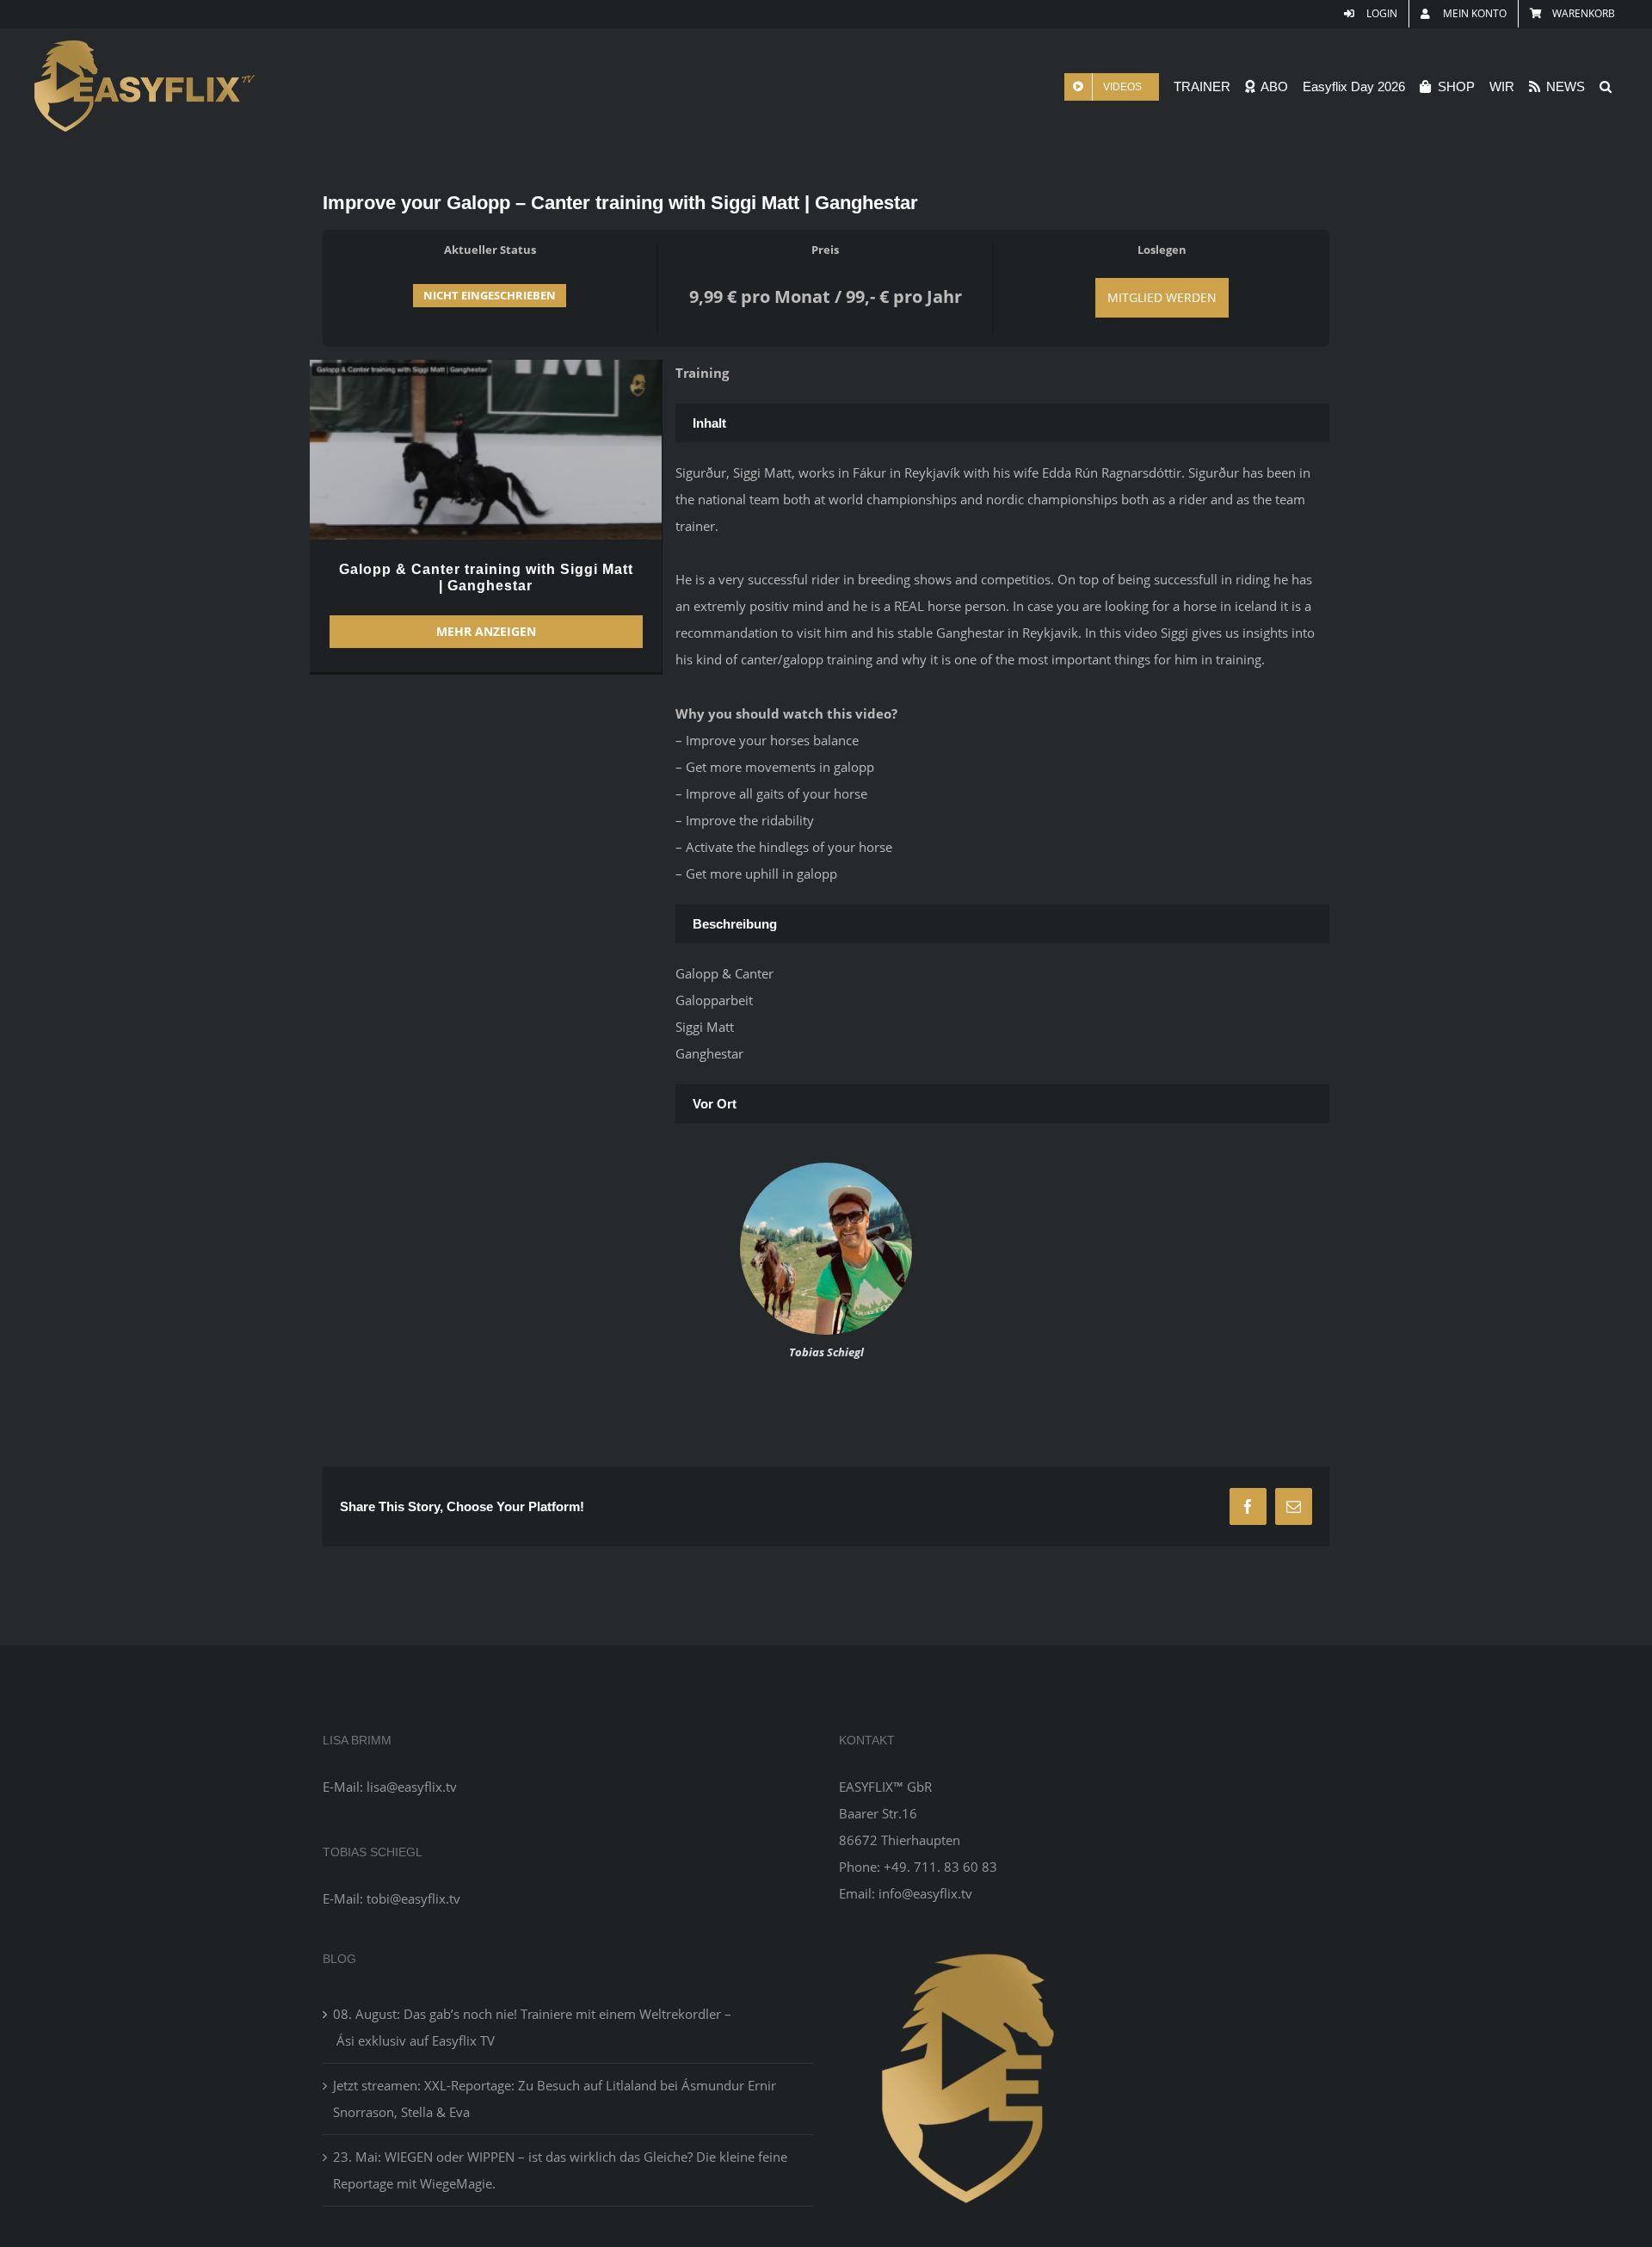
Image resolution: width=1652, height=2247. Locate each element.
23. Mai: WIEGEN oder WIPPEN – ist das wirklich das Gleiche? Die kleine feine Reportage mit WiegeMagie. (560, 2170)
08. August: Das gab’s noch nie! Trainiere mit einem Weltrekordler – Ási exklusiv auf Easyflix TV (532, 2027)
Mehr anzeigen (486, 631)
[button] (1606, 86)
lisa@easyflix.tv (412, 1787)
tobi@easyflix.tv (413, 1898)
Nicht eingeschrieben (490, 295)
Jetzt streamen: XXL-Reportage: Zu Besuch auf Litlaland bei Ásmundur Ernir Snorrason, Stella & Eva (555, 2099)
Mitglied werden (1162, 297)
